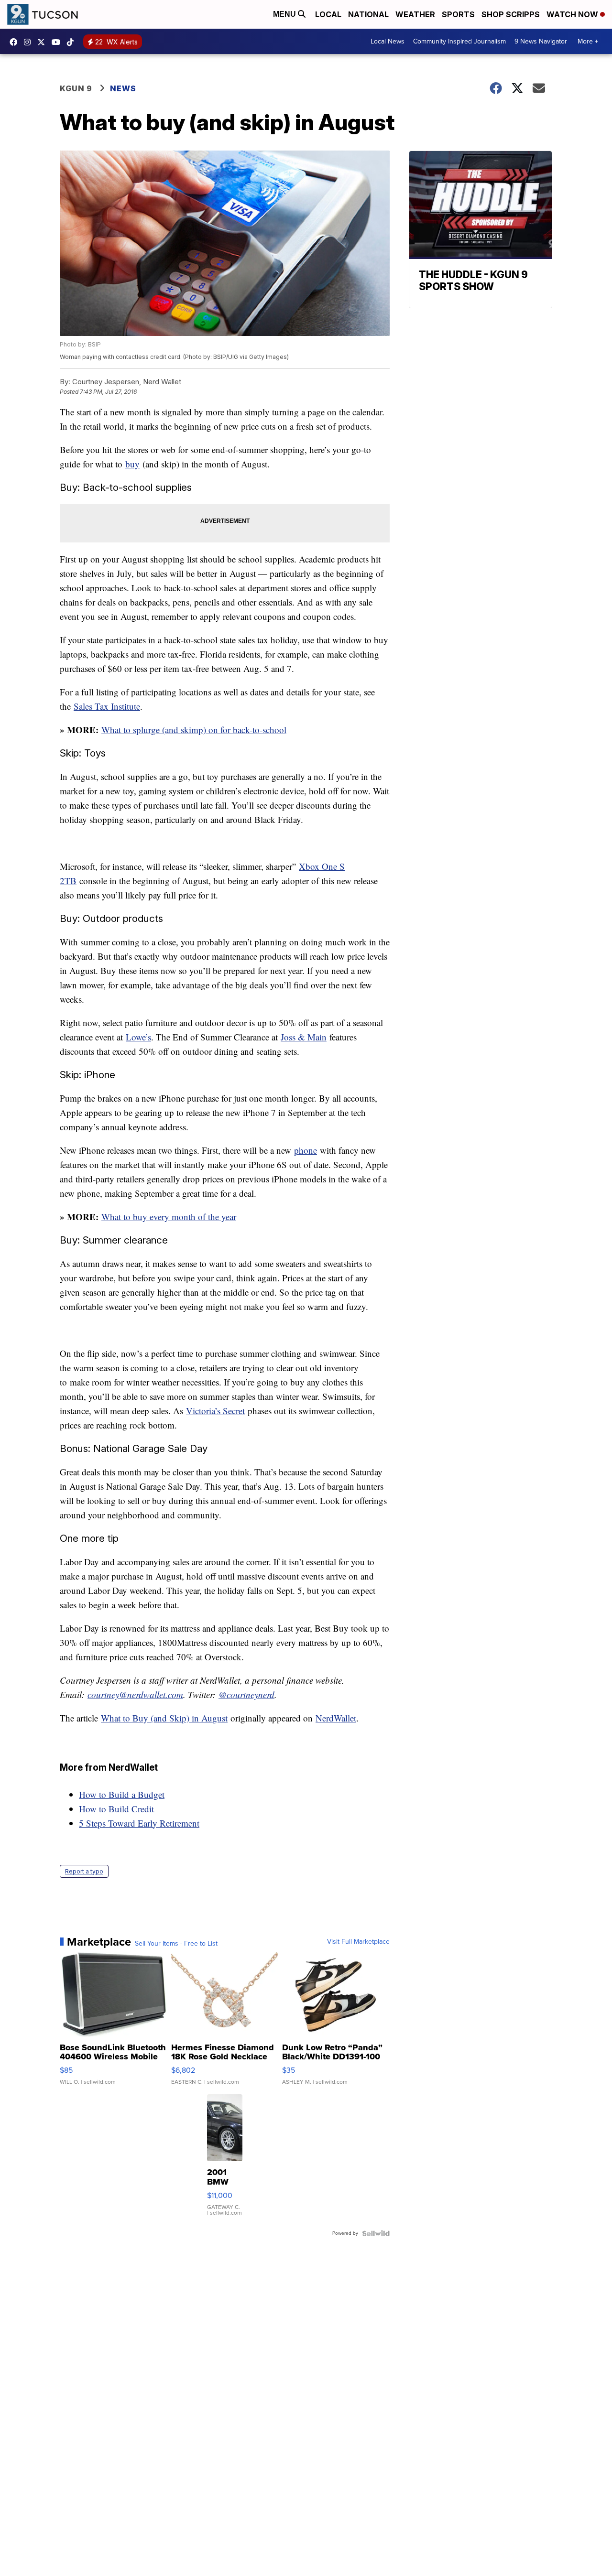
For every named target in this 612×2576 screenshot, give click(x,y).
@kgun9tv (73, 42)
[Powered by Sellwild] (376, 2233)
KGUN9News (16, 42)
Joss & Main (304, 1037)
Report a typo (84, 1871)
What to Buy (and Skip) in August (164, 1718)
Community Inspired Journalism (459, 41)
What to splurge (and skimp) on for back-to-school (194, 730)
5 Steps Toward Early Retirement (139, 1823)
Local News (388, 41)
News (123, 88)
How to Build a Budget (122, 1794)
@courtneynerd (246, 1694)
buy (132, 464)
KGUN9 (44, 42)
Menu (285, 14)
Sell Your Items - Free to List (176, 1944)
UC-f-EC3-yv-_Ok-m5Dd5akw (58, 42)
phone (306, 1150)
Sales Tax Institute (107, 706)
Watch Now (573, 14)
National (368, 14)
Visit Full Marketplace (358, 1942)
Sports (458, 14)
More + (588, 41)
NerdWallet (336, 1718)
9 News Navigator (541, 41)
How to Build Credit (116, 1809)
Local (328, 14)
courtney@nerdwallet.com (135, 1694)
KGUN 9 (76, 88)
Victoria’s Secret (215, 1411)
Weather (415, 14)
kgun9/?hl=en (30, 42)
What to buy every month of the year (169, 1217)
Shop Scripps (511, 14)
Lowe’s (138, 1037)
